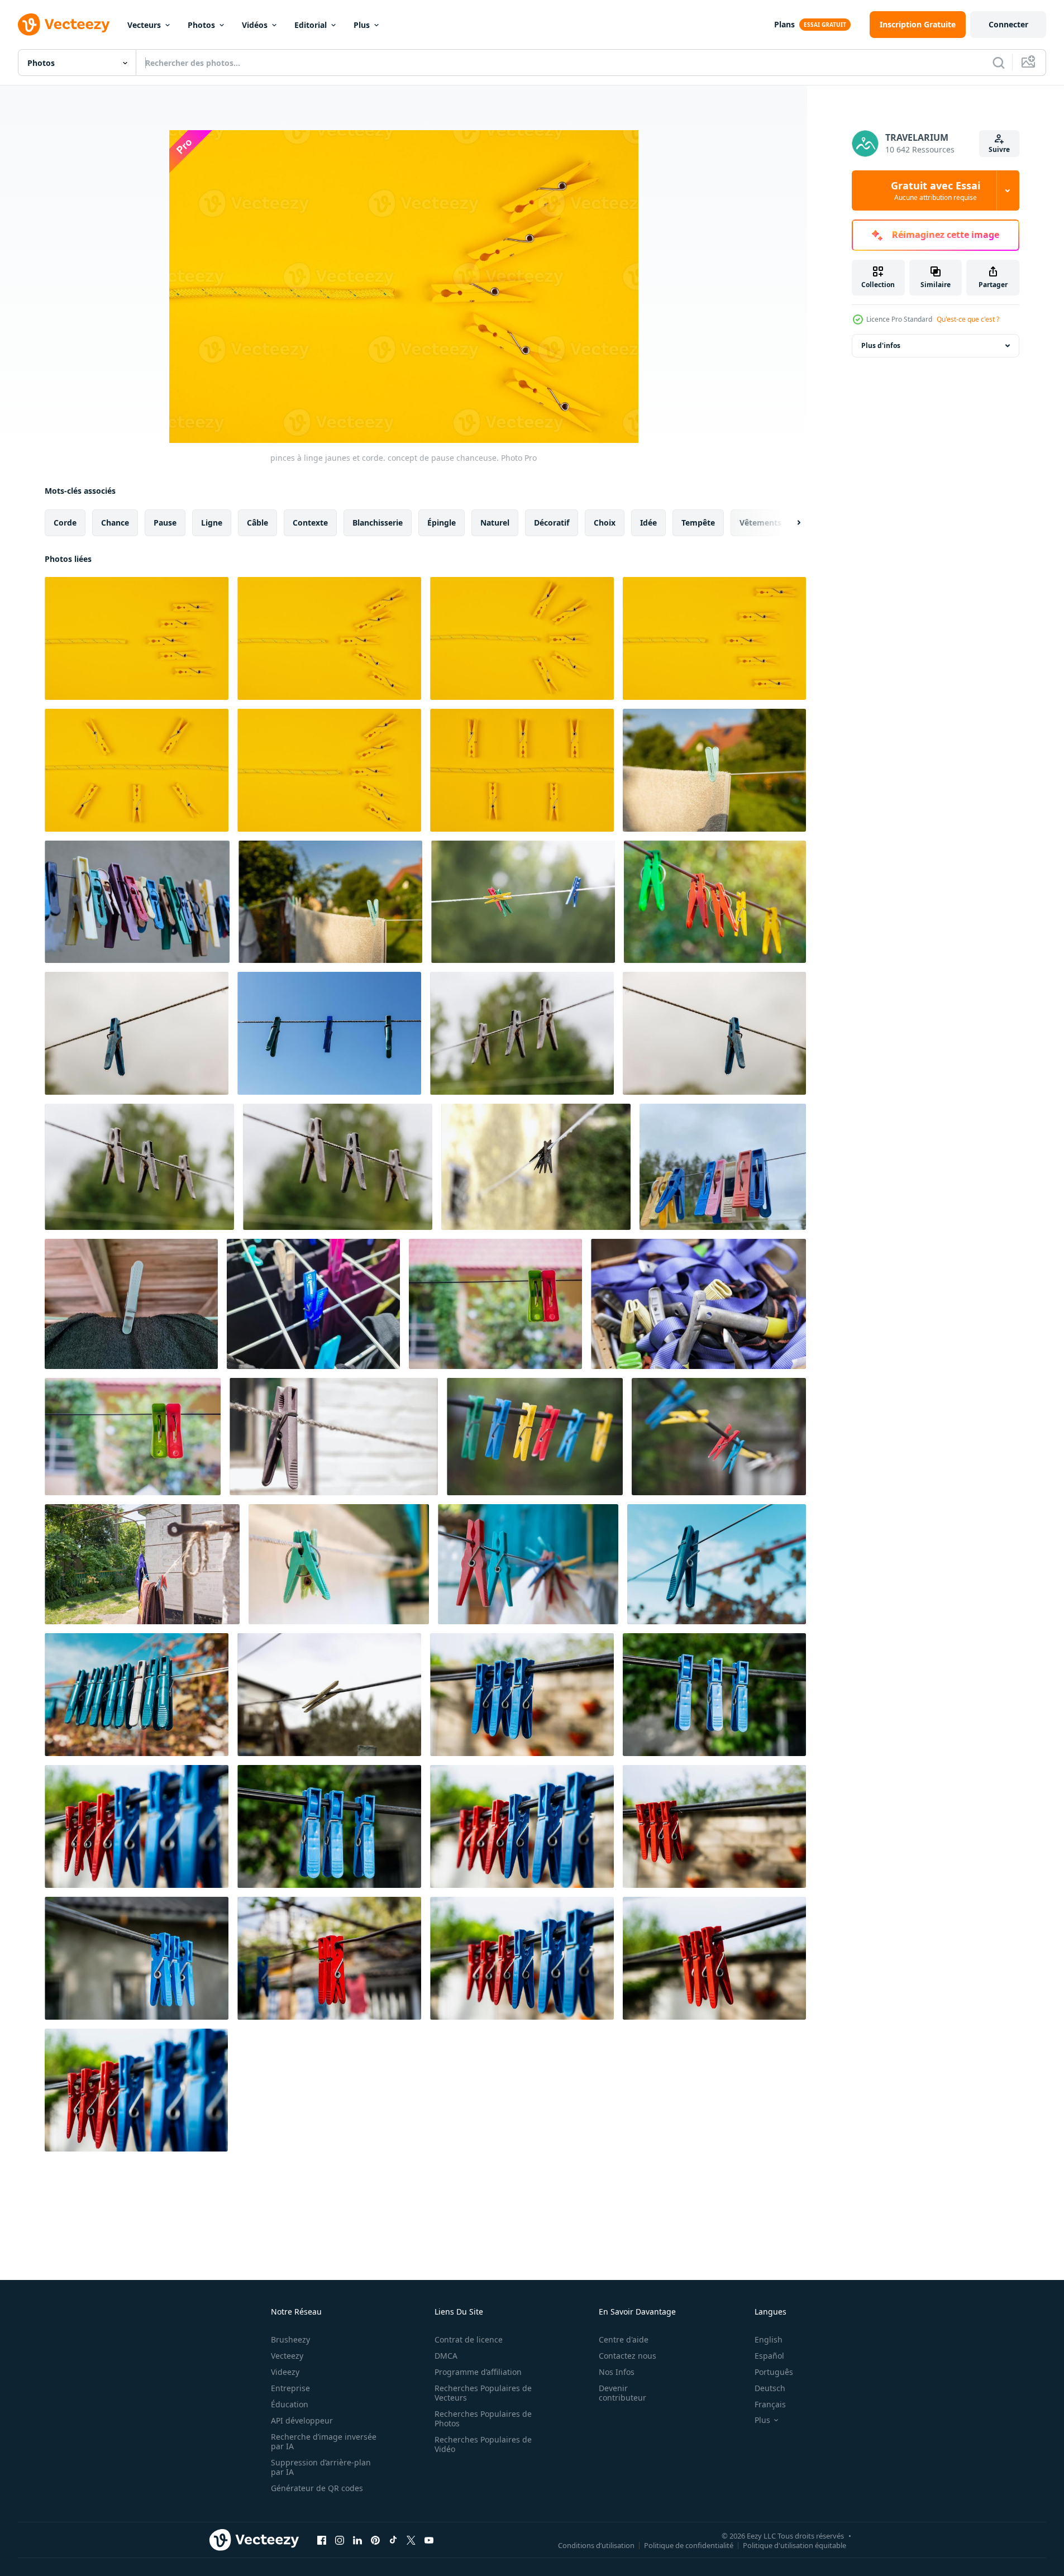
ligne (212, 523)
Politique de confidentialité (689, 2545)
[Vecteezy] (64, 25)
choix (605, 523)
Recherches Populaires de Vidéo (483, 2444)
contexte (310, 523)
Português (774, 2372)
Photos (201, 25)
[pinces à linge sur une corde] (536, 1167)
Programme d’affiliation (478, 2372)
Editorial (311, 25)
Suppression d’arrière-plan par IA (321, 2467)
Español (769, 2356)
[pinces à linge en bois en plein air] (329, 1695)
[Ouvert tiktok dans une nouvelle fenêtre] (393, 2540)
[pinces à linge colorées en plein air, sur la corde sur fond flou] (723, 1167)
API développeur (302, 2420)
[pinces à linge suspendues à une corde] (329, 1033)
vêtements (760, 523)
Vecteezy (287, 2356)
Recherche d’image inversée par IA (324, 2441)
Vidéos (255, 25)
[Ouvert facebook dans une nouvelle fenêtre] (322, 2540)
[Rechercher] (999, 63)
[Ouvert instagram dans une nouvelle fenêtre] (340, 2540)
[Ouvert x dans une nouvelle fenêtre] (411, 2540)
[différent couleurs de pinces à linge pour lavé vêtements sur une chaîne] (535, 1437)
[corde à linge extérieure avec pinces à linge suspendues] (717, 1564)
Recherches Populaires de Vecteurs (483, 2393)
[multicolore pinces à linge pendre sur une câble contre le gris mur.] (137, 902)
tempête (698, 523)
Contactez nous (628, 2356)
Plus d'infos (881, 345)
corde (65, 523)
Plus (362, 25)
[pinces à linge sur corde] (495, 1304)
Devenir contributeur (622, 2393)
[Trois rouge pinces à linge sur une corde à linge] (522, 1695)
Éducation (290, 2404)
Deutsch (770, 2388)
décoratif (552, 523)
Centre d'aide (624, 2339)
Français (770, 2404)
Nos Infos (617, 2372)
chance (115, 523)
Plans (784, 24)
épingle (442, 523)
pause (165, 523)
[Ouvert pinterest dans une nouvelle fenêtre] (375, 2540)
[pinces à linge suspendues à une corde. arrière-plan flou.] (139, 1167)
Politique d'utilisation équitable (795, 2545)
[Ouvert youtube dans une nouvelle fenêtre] (429, 2540)
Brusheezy (290, 2339)
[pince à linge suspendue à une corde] (714, 1033)
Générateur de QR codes (317, 2488)
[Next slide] (789, 523)
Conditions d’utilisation (596, 2545)
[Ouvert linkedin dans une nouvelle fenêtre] (357, 2540)
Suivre (999, 149)
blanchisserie (378, 523)
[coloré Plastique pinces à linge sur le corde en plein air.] (523, 902)
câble (257, 523)
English (769, 2339)
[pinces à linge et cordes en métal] (698, 1304)
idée (648, 523)
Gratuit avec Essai (936, 190)
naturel (495, 523)
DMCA (446, 2356)
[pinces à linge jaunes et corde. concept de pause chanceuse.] (137, 638)
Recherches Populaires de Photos (483, 2418)
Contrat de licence (469, 2339)
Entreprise (290, 2388)
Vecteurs (144, 25)
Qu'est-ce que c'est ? (968, 319)
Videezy (285, 2372)
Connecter (1008, 24)
